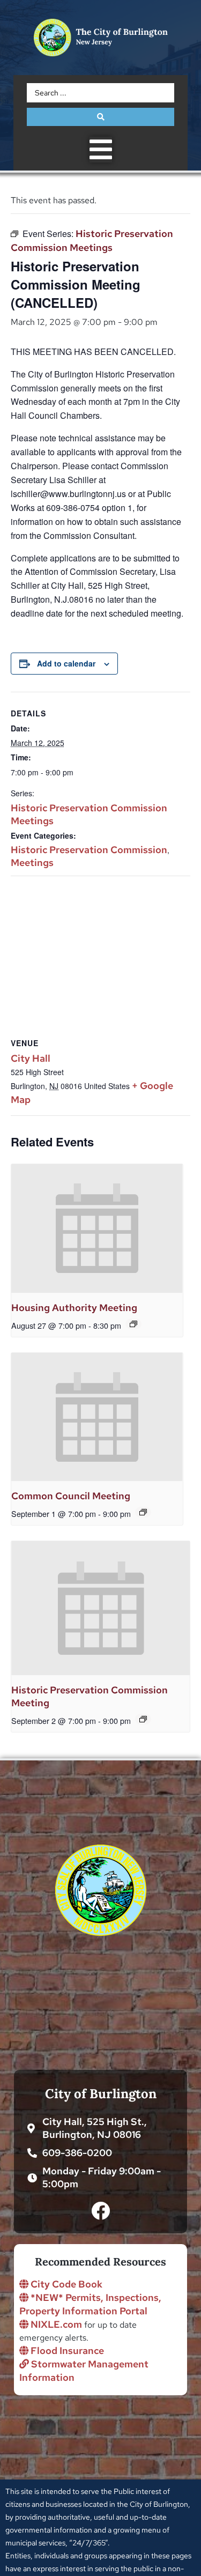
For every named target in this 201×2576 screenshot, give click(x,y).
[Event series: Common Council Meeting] (143, 1512)
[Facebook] (100, 2211)
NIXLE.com (55, 2324)
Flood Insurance (66, 2351)
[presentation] (97, 1228)
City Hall (31, 1058)
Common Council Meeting (71, 1496)
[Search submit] (100, 117)
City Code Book (65, 2284)
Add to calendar (66, 663)
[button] (101, 150)
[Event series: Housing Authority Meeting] (133, 1324)
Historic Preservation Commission (89, 850)
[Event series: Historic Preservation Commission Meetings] (143, 1719)
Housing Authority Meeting (74, 1308)
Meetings (32, 863)
